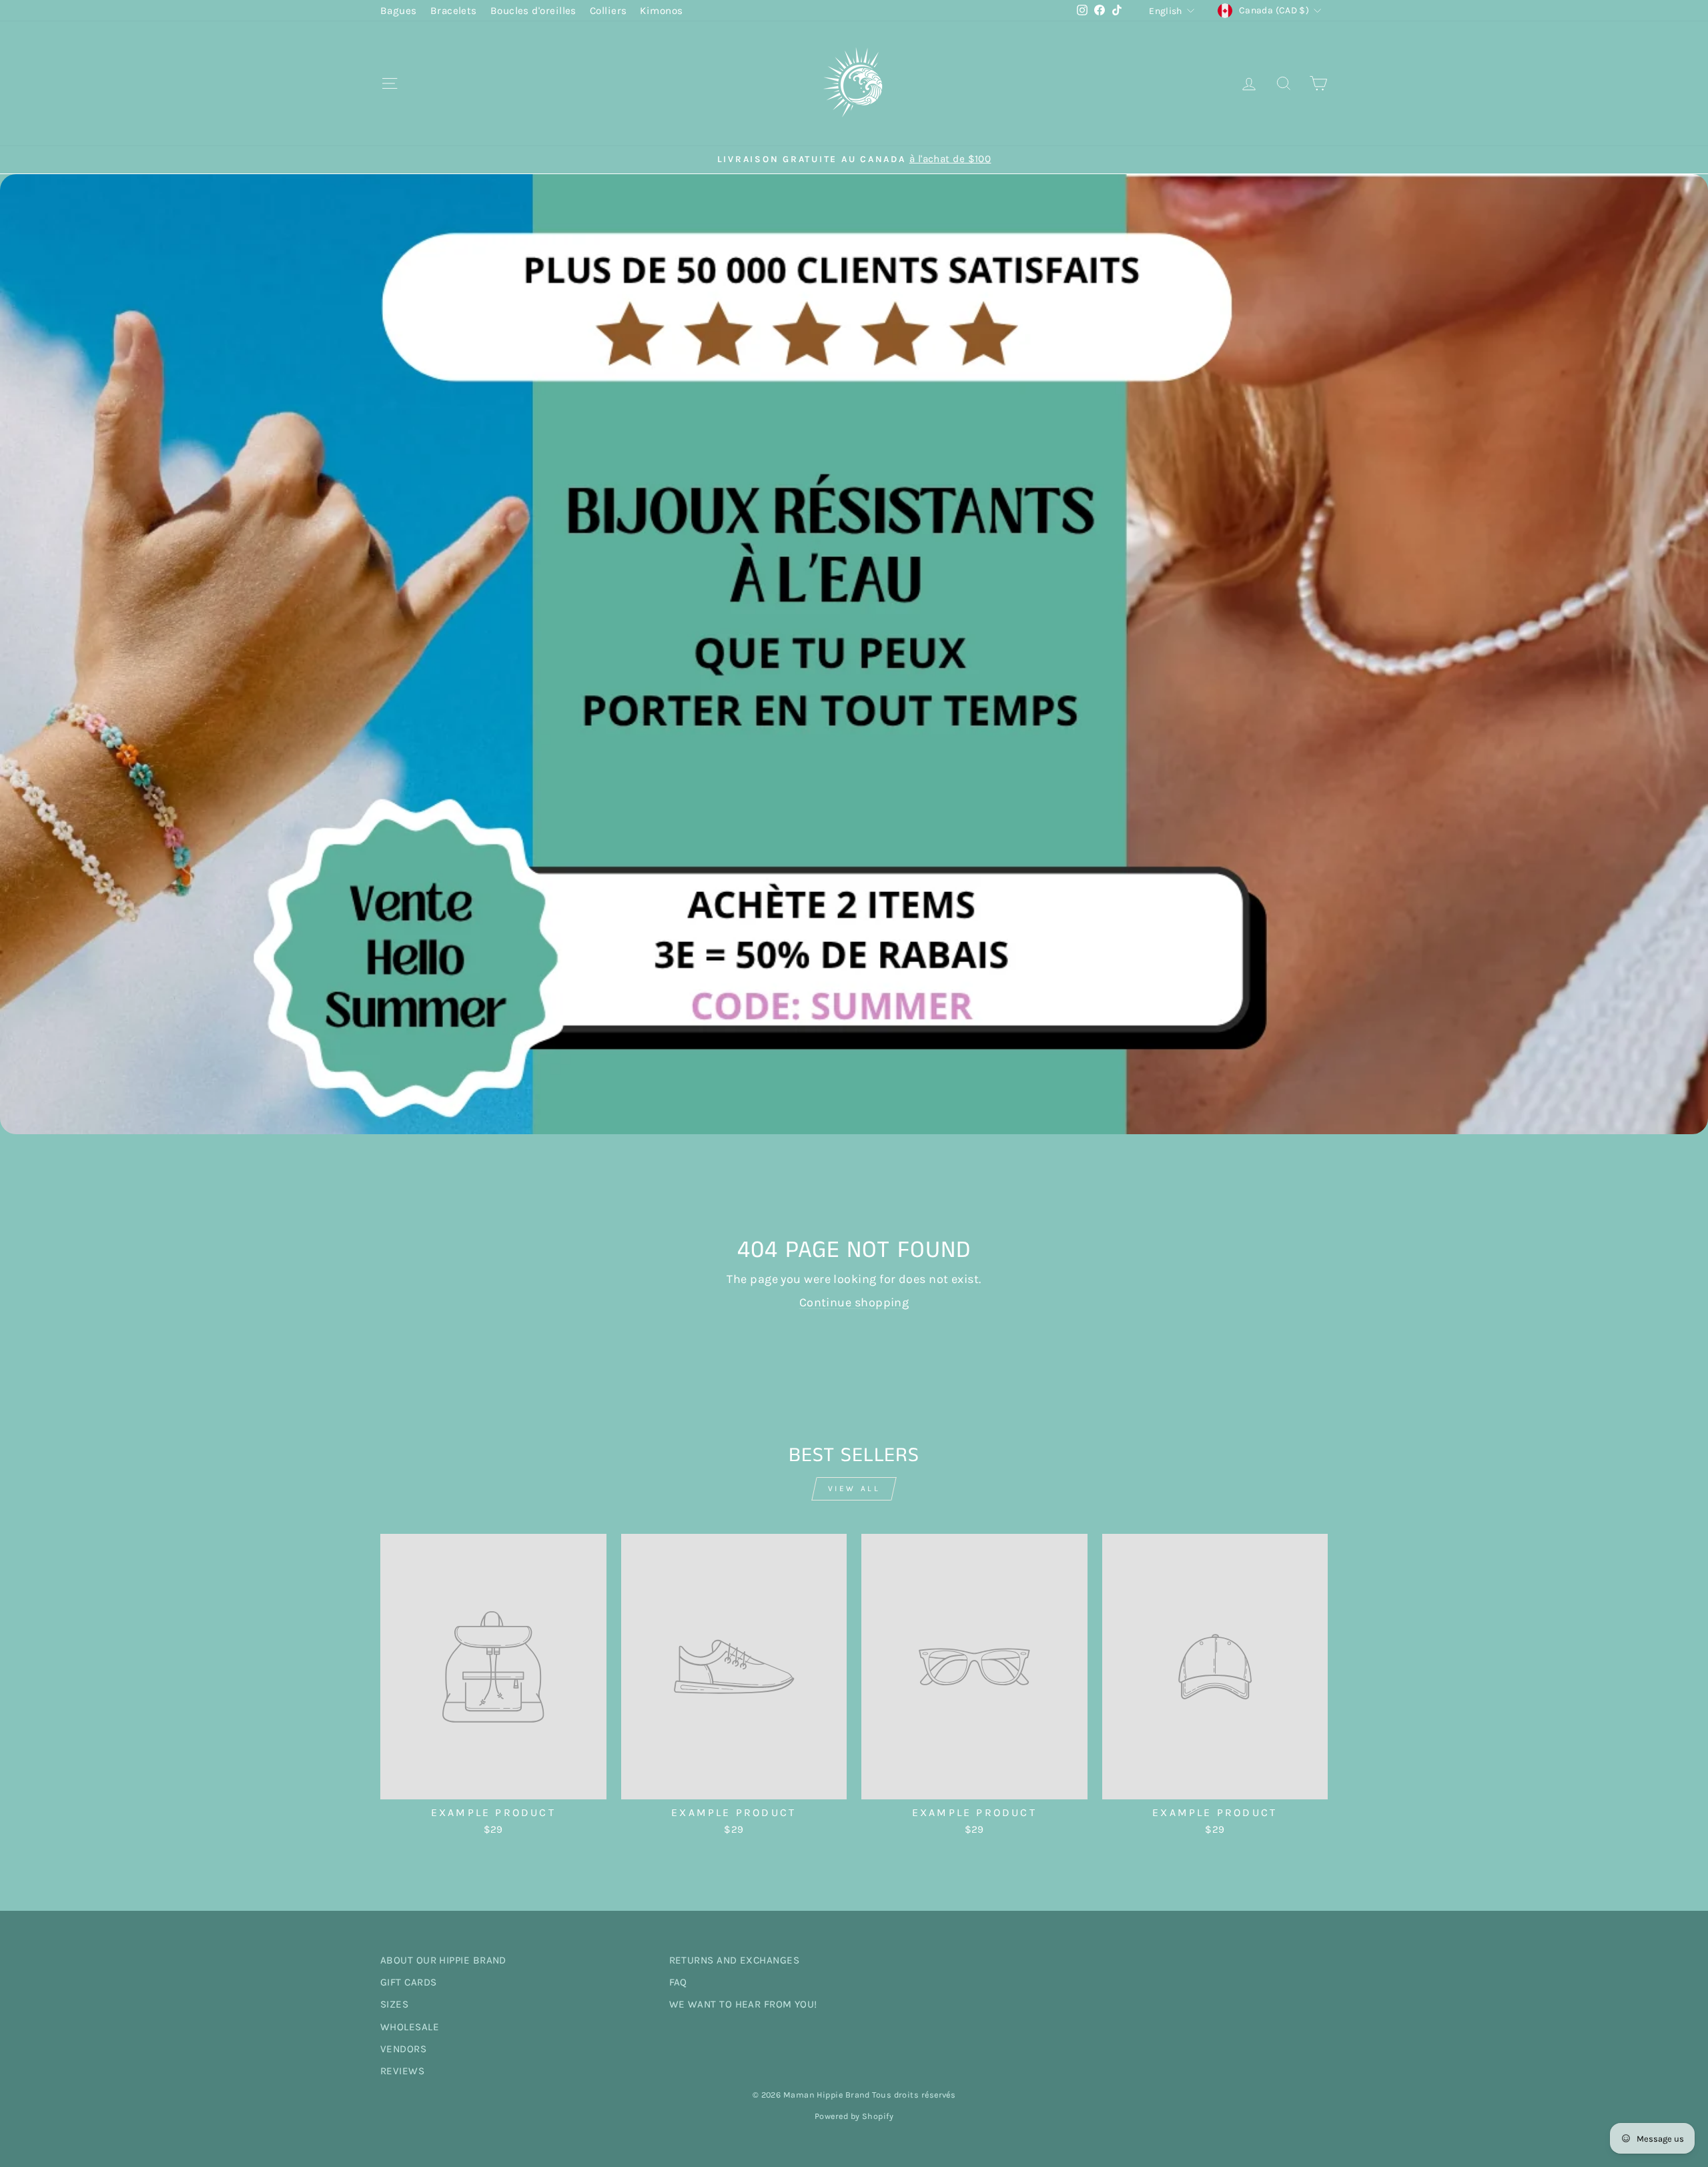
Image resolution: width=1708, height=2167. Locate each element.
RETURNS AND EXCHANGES (734, 1960)
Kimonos (661, 11)
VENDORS (403, 2049)
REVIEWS (402, 2071)
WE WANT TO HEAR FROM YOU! (743, 2004)
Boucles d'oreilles (533, 11)
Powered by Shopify (854, 2116)
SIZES (394, 2004)
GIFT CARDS (409, 1982)
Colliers (608, 11)
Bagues (399, 11)
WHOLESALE (410, 2027)
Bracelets (454, 11)
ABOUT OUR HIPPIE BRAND (443, 1960)
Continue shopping (854, 1302)
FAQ (678, 1982)
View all (854, 1488)
